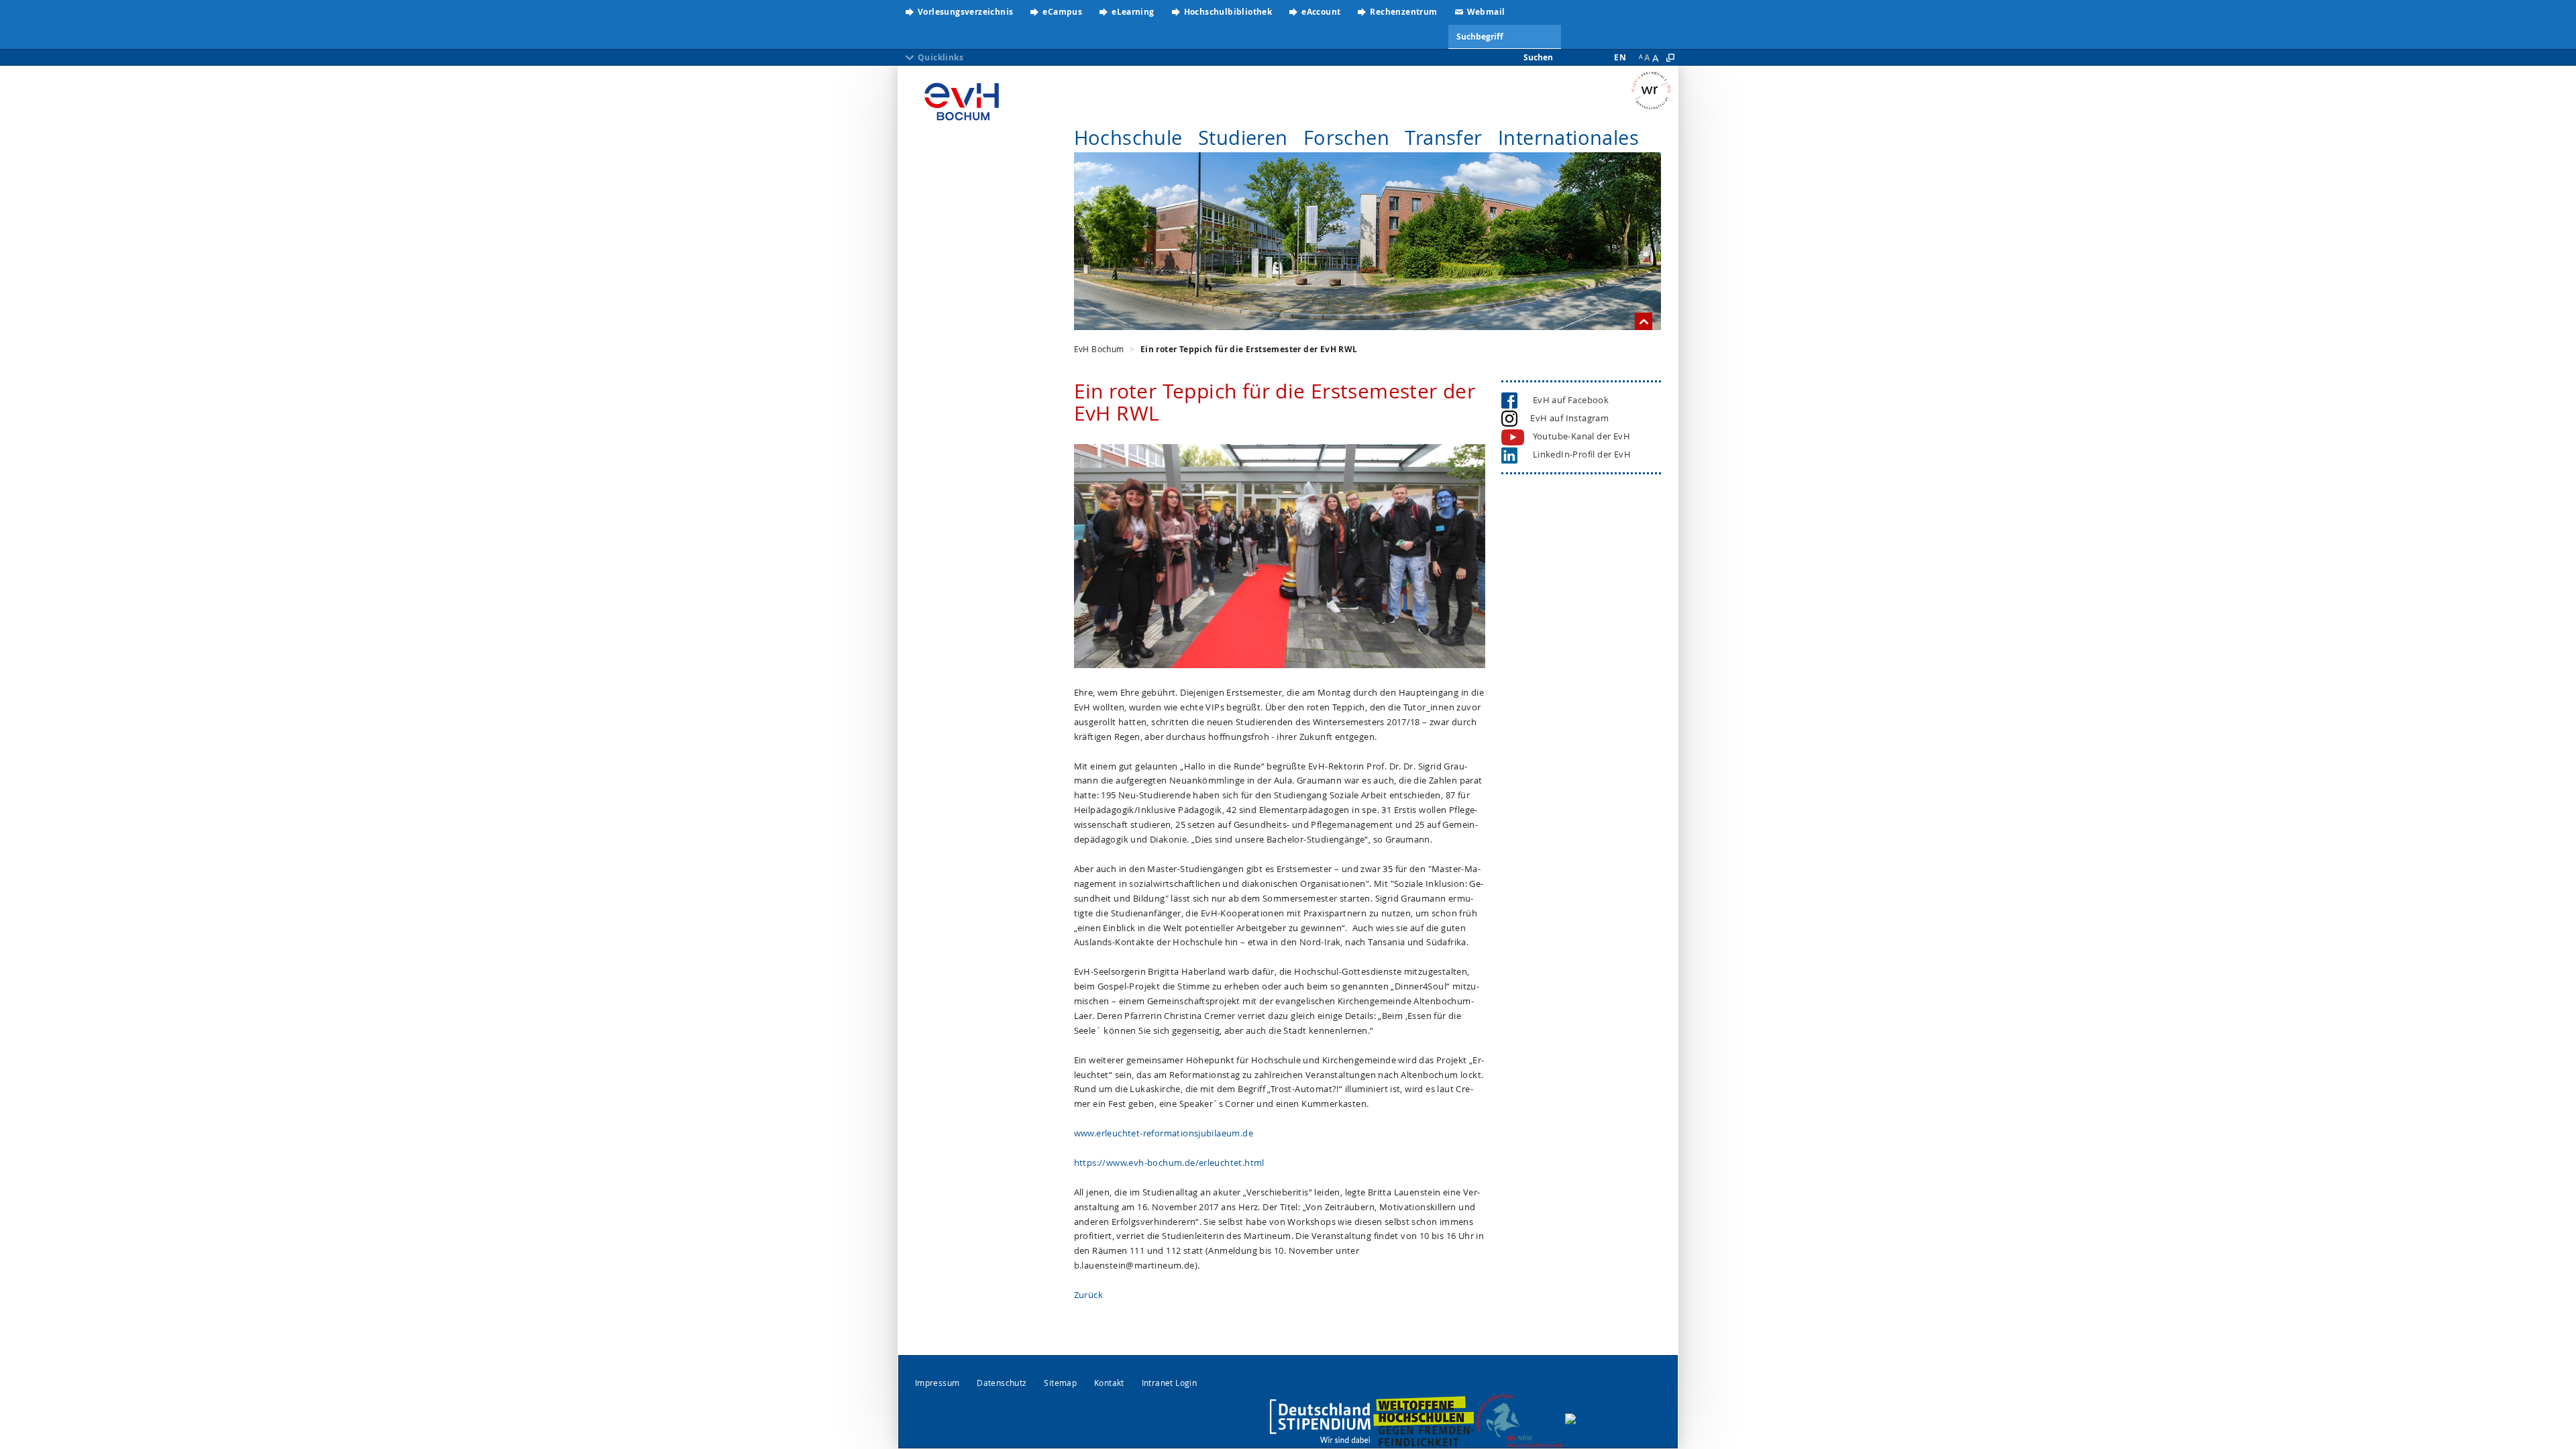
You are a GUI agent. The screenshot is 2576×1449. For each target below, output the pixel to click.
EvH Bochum (1099, 349)
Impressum (937, 1383)
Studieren (1243, 138)
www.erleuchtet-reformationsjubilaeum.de (1164, 1133)
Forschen (1346, 138)
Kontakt (1109, 1383)
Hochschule (1128, 138)
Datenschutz (1002, 1383)
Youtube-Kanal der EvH (1581, 436)
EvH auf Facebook (1568, 400)
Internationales (1568, 138)
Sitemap (1060, 1383)
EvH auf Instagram (1568, 418)
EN (1620, 57)
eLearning (1133, 12)
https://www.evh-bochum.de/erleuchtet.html (1169, 1163)
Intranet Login (1170, 1383)
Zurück (1088, 1295)
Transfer (1443, 138)
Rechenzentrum (1403, 12)
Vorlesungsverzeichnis (965, 12)
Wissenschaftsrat (1655, 91)
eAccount (1321, 12)
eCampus (1062, 12)
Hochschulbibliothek (1228, 12)
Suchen (1538, 57)
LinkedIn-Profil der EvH (1578, 454)
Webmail (1486, 12)
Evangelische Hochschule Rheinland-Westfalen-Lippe (962, 97)
